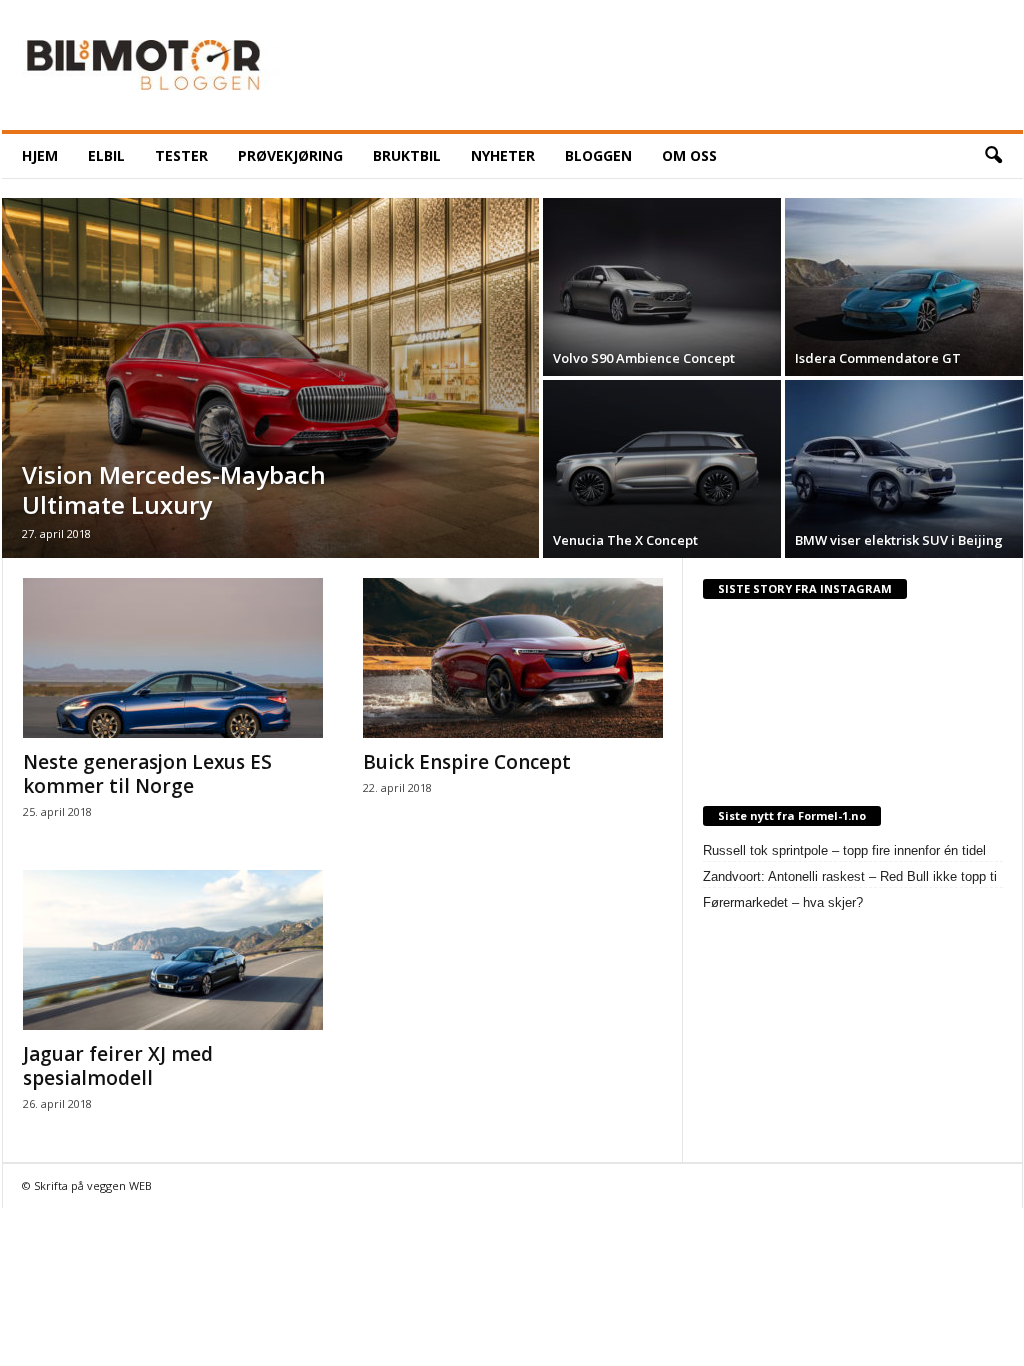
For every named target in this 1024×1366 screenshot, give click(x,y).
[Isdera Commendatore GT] (904, 287)
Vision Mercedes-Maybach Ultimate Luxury (174, 489)
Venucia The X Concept (625, 540)
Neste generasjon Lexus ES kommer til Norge (147, 774)
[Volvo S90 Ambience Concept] (662, 287)
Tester (181, 155)
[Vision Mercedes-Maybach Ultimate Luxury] (270, 378)
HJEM (40, 155)
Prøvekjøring (290, 155)
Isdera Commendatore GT (878, 358)
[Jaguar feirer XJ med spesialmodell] (173, 950)
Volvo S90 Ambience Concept (644, 358)
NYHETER (503, 155)
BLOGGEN (598, 155)
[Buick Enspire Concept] (513, 658)
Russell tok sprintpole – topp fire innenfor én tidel (844, 850)
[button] (993, 156)
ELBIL (106, 155)
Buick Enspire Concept (467, 762)
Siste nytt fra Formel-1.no (792, 815)
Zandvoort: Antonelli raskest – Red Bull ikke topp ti (850, 876)
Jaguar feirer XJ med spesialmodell (118, 1066)
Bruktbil (407, 155)
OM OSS (689, 155)
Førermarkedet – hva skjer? (783, 902)
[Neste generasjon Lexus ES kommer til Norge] (173, 658)
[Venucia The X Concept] (662, 469)
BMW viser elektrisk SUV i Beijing (899, 540)
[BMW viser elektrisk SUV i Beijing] (904, 469)
